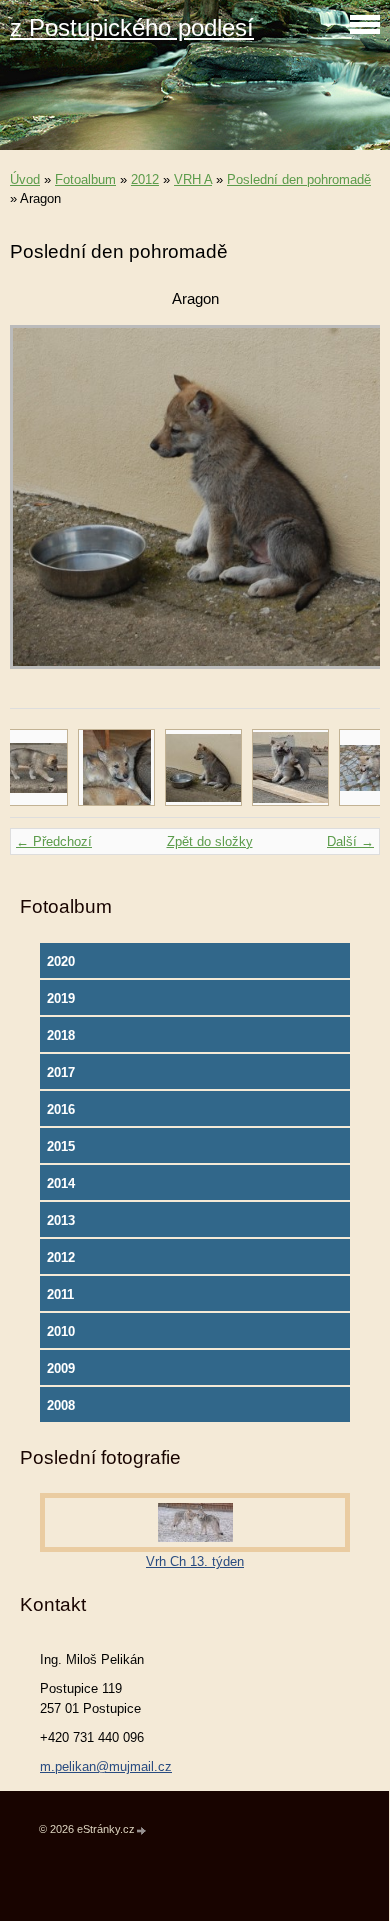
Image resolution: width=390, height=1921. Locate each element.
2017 (61, 1072)
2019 (61, 998)
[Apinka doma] (116, 767)
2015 (61, 1146)
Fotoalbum (85, 179)
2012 (145, 179)
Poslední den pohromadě (299, 179)
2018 (61, 1035)
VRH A (193, 179)
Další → (350, 841)
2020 (61, 961)
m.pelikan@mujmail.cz (106, 1766)
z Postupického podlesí (132, 27)
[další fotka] (347, 506)
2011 (60, 1294)
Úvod (25, 179)
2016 (61, 1109)
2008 (61, 1405)
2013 (61, 1220)
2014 (61, 1183)
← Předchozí (54, 841)
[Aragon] (203, 767)
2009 (61, 1368)
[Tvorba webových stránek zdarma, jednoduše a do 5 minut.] (142, 1830)
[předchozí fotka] (42, 506)
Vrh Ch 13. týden (195, 1561)
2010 (61, 1331)
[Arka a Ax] (290, 767)
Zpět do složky (210, 841)
